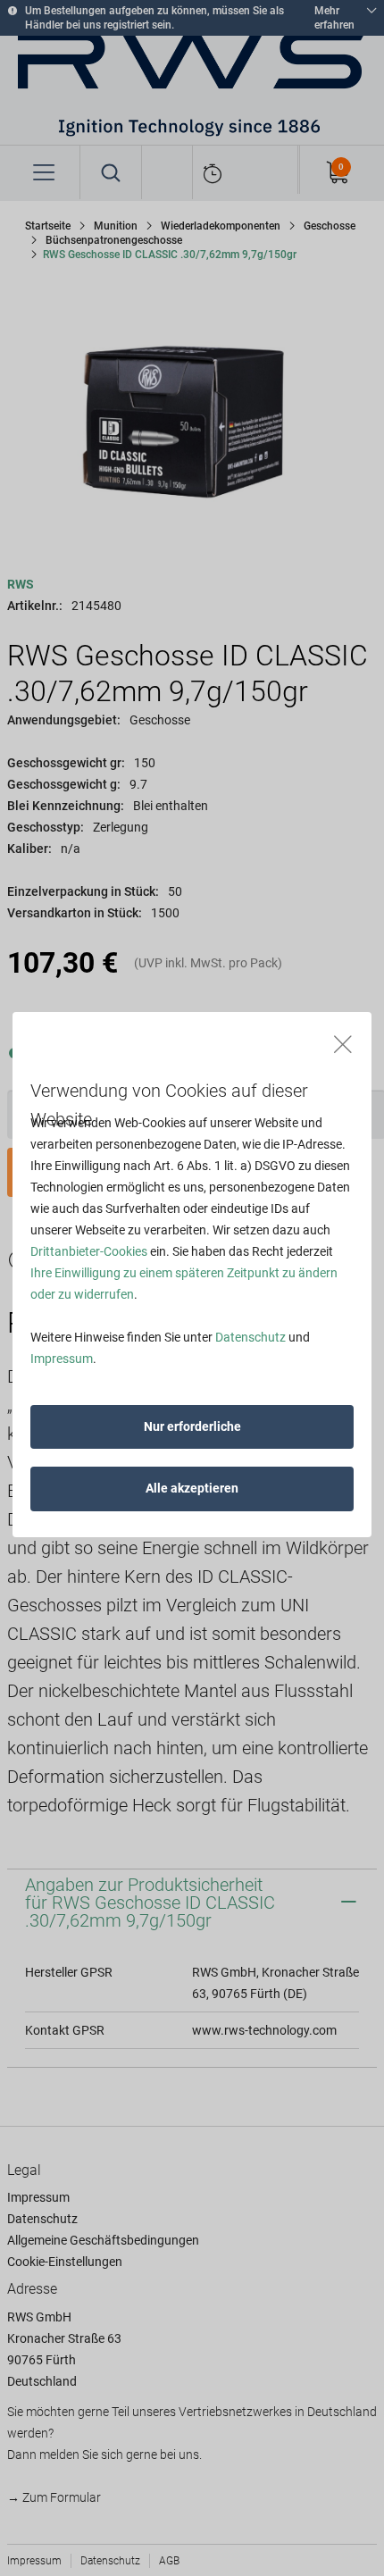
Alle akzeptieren (192, 1488)
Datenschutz (250, 1337)
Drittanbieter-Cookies (89, 1251)
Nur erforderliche (192, 1426)
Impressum (62, 1359)
